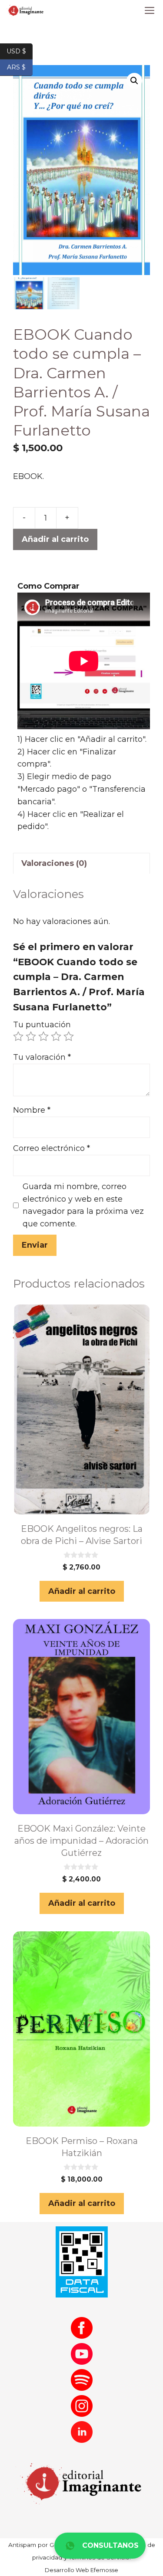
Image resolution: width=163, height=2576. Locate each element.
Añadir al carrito (55, 539)
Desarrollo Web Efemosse (81, 2570)
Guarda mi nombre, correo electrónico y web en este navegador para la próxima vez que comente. (83, 1205)
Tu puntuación (42, 1025)
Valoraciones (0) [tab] (54, 863)
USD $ (20, 51)
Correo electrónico (52, 1148)
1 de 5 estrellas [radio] (18, 1036)
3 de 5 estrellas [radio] (43, 1036)
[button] (134, 81)
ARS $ (20, 67)
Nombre (32, 1110)
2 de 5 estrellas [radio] (31, 1036)
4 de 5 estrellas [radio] (56, 1036)
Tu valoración (42, 1057)
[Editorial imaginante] (25, 11)
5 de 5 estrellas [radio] (69, 1036)
